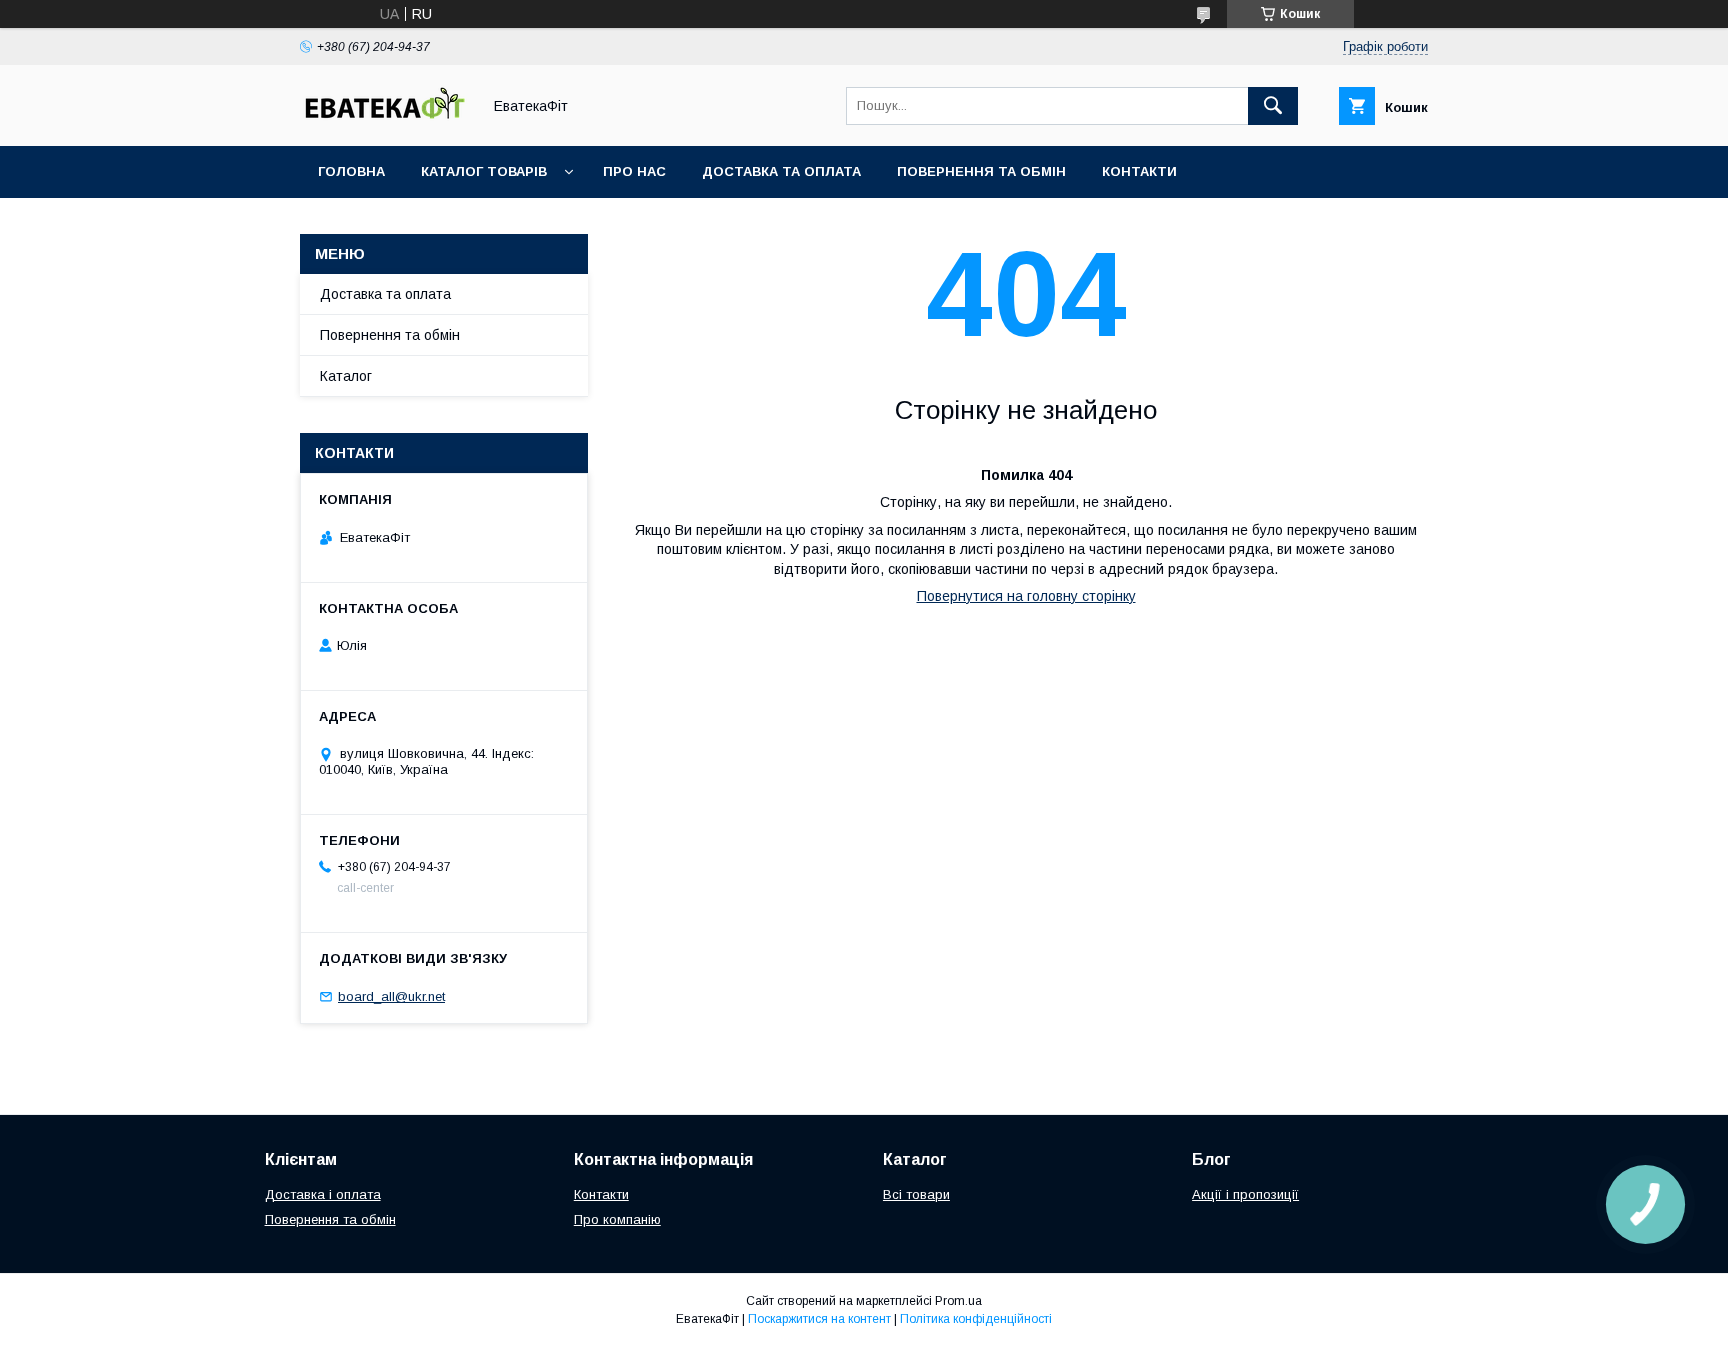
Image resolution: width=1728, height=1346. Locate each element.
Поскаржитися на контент (819, 1319)
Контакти (1139, 171)
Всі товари (916, 1194)
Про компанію (617, 1219)
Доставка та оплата (781, 171)
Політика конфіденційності (976, 1319)
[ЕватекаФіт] (385, 120)
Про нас (634, 171)
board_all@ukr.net (391, 996)
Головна (351, 171)
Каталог (346, 376)
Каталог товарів (484, 171)
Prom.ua (958, 1301)
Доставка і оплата (323, 1194)
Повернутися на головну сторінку (1026, 596)
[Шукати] (1273, 106)
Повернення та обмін (981, 171)
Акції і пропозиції (1245, 1194)
